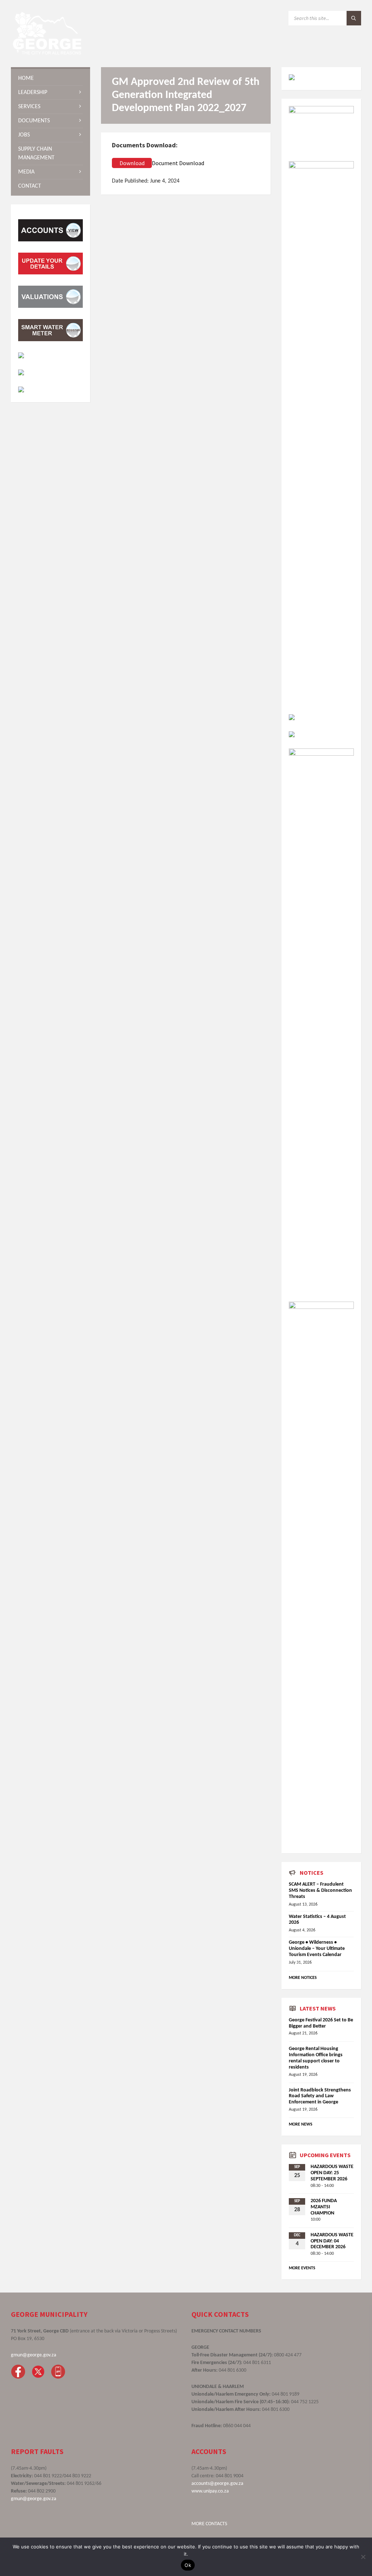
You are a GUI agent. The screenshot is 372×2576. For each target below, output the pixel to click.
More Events (302, 2268)
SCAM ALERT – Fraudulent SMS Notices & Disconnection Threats (320, 1891)
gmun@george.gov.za (34, 2355)
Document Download (178, 163)
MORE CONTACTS (209, 2524)
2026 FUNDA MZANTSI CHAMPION (324, 2207)
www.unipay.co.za (210, 2491)
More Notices (303, 1978)
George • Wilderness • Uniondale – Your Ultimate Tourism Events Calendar (317, 1949)
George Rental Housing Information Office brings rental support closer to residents (316, 2058)
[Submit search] (354, 18)
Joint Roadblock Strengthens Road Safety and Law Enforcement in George (320, 2096)
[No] (363, 2557)
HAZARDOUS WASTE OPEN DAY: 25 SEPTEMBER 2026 (332, 2173)
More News (301, 2124)
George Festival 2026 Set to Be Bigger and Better (321, 2023)
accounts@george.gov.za (217, 2484)
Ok (188, 2565)
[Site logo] (47, 53)
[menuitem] (50, 78)
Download (132, 163)
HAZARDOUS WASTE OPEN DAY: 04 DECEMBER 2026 (332, 2241)
